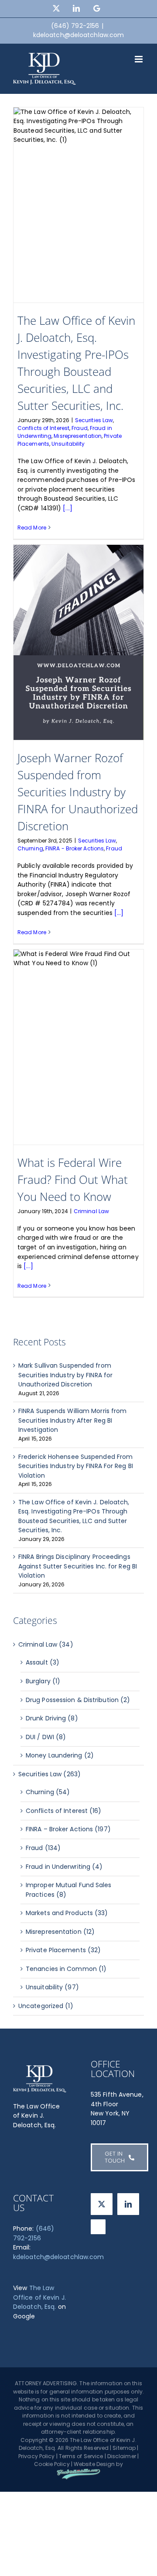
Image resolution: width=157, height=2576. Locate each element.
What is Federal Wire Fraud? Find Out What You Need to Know (73, 1180)
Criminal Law (91, 1211)
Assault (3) (43, 1662)
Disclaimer (122, 2456)
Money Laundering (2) (60, 1755)
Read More (32, 528)
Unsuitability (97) (52, 1987)
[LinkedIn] (128, 2204)
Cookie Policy (52, 2464)
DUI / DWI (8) (46, 1737)
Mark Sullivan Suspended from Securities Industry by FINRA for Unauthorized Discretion (65, 1375)
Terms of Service (81, 2456)
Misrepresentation (78, 436)
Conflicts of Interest (43, 428)
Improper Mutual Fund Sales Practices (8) (69, 1890)
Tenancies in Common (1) (66, 1969)
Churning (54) (48, 1792)
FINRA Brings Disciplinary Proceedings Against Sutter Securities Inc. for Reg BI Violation (78, 1566)
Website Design (94, 2464)
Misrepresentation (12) (60, 1932)
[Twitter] (102, 2204)
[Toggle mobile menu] (139, 59)
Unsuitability (68, 444)
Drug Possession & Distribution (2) (78, 1700)
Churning (30, 848)
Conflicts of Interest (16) (64, 1811)
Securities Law (94, 420)
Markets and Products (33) (67, 1913)
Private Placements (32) (63, 1950)
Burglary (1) (43, 1681)
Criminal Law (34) (46, 1644)
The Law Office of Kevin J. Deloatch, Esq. (39, 2297)
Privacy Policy (36, 2456)
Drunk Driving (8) (52, 1718)
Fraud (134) (43, 1848)
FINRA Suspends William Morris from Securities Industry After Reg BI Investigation (72, 1420)
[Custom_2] (98, 2227)
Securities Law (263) (49, 1774)
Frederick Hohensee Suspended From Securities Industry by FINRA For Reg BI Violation (76, 1466)
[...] (68, 508)
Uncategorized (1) (46, 2006)
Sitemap (124, 2448)
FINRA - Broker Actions (75, 848)
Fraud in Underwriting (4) (64, 1867)
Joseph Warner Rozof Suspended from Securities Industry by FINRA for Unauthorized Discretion (78, 792)
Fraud (80, 428)
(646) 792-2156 (34, 2233)
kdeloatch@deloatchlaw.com (79, 35)
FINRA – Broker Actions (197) (68, 1829)
